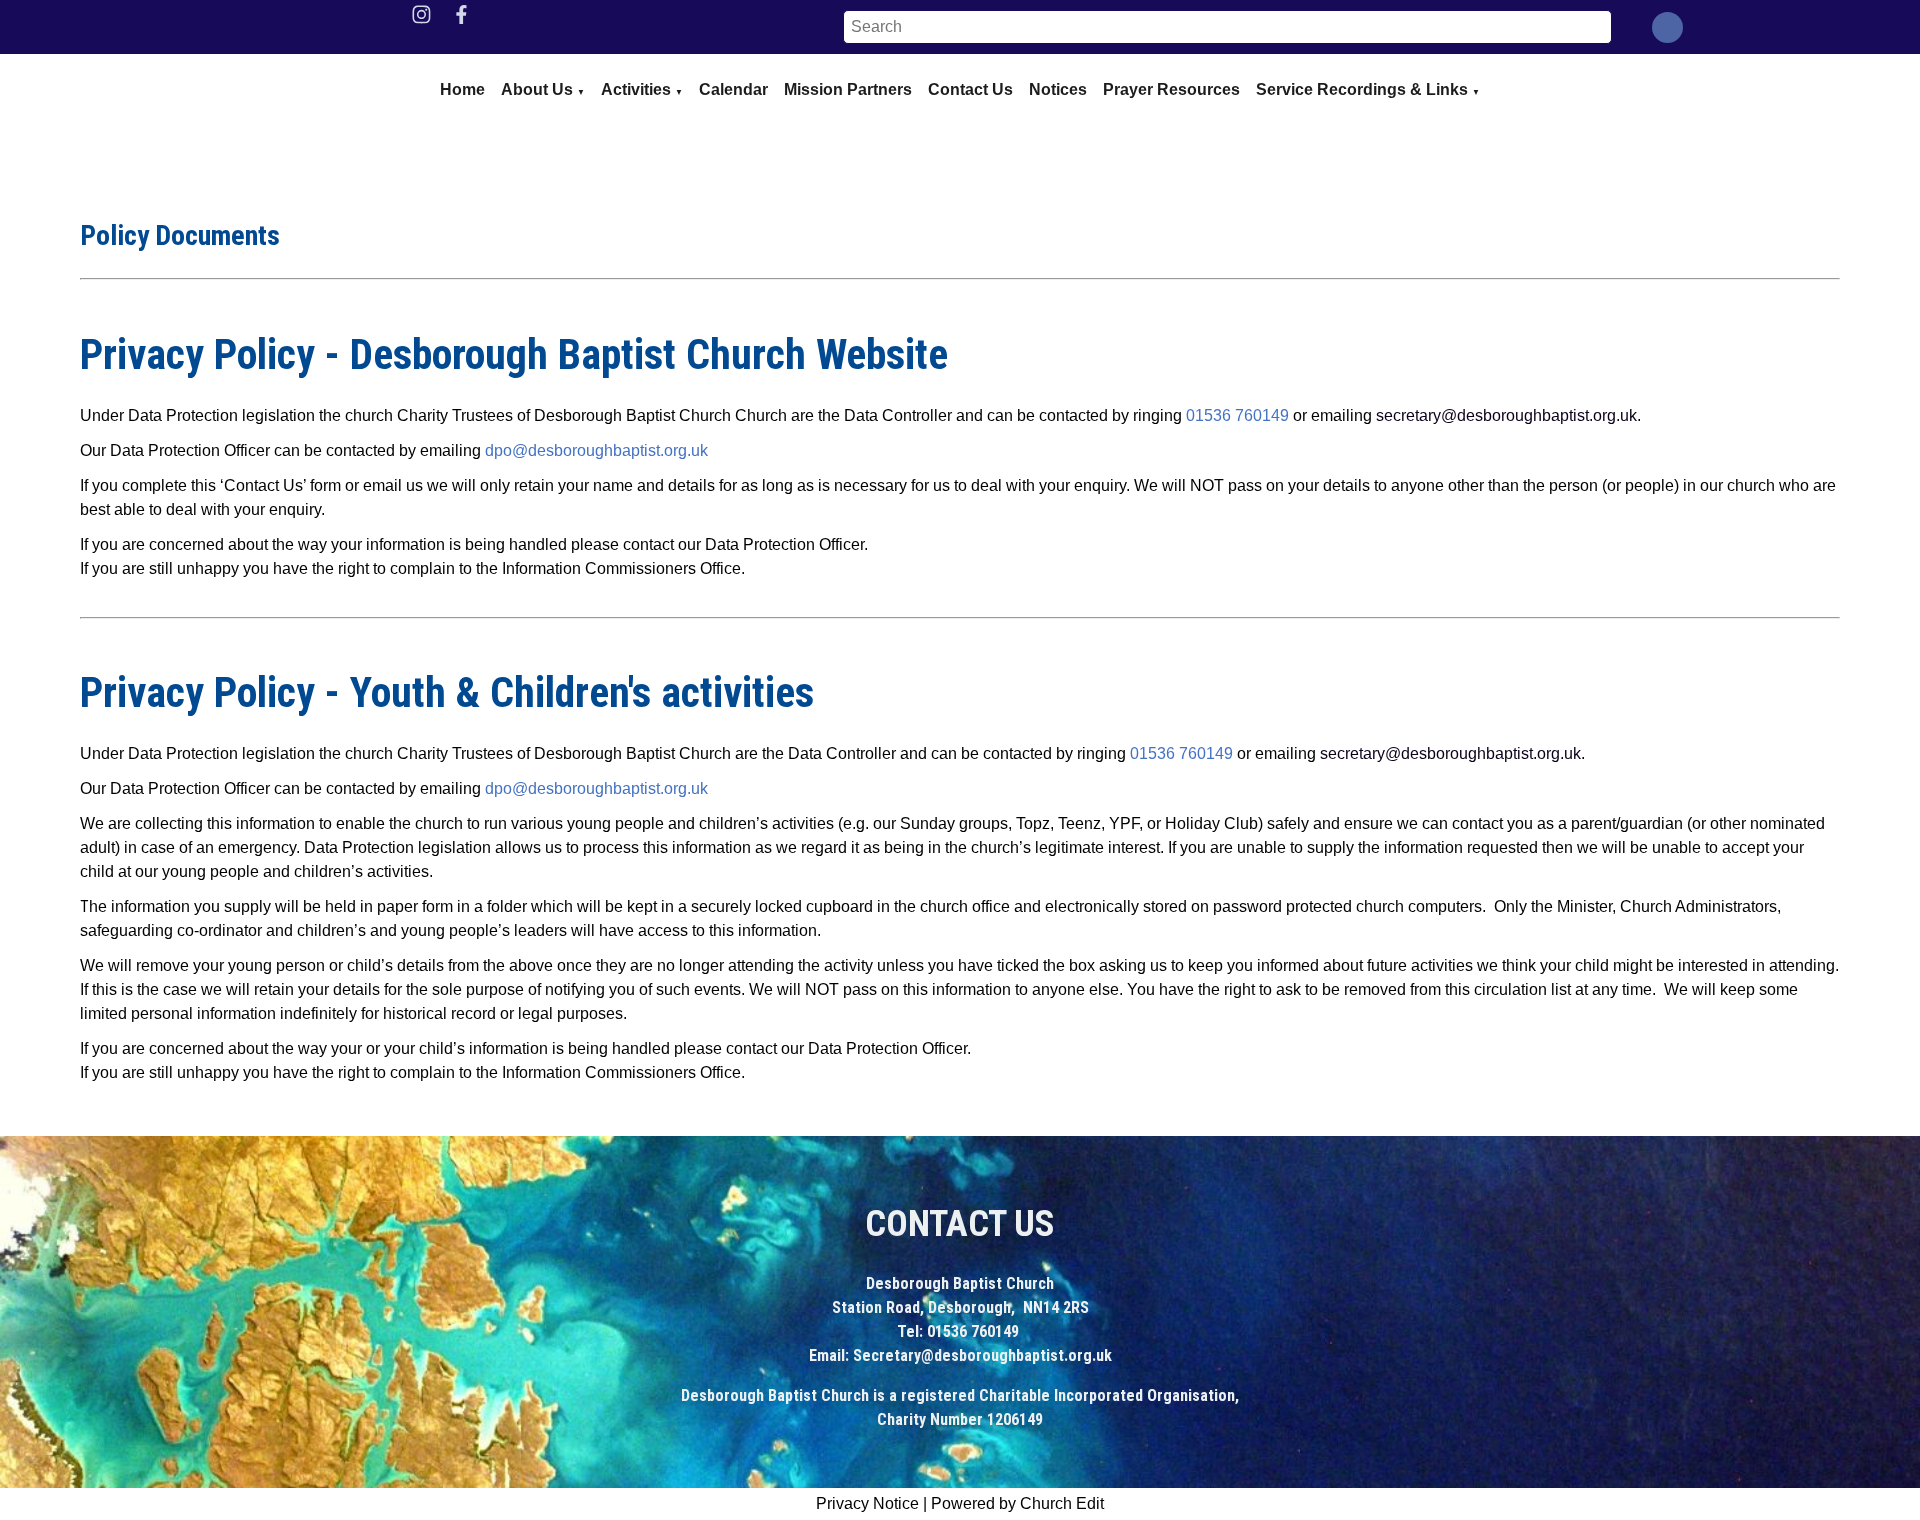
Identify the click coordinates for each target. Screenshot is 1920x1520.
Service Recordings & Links (1362, 89)
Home (462, 89)
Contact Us (970, 89)
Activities (636, 89)
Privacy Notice (867, 1503)
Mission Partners (848, 89)
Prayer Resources (1171, 89)
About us (537, 89)
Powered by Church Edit (1017, 1503)
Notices (1058, 89)
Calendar (733, 89)
